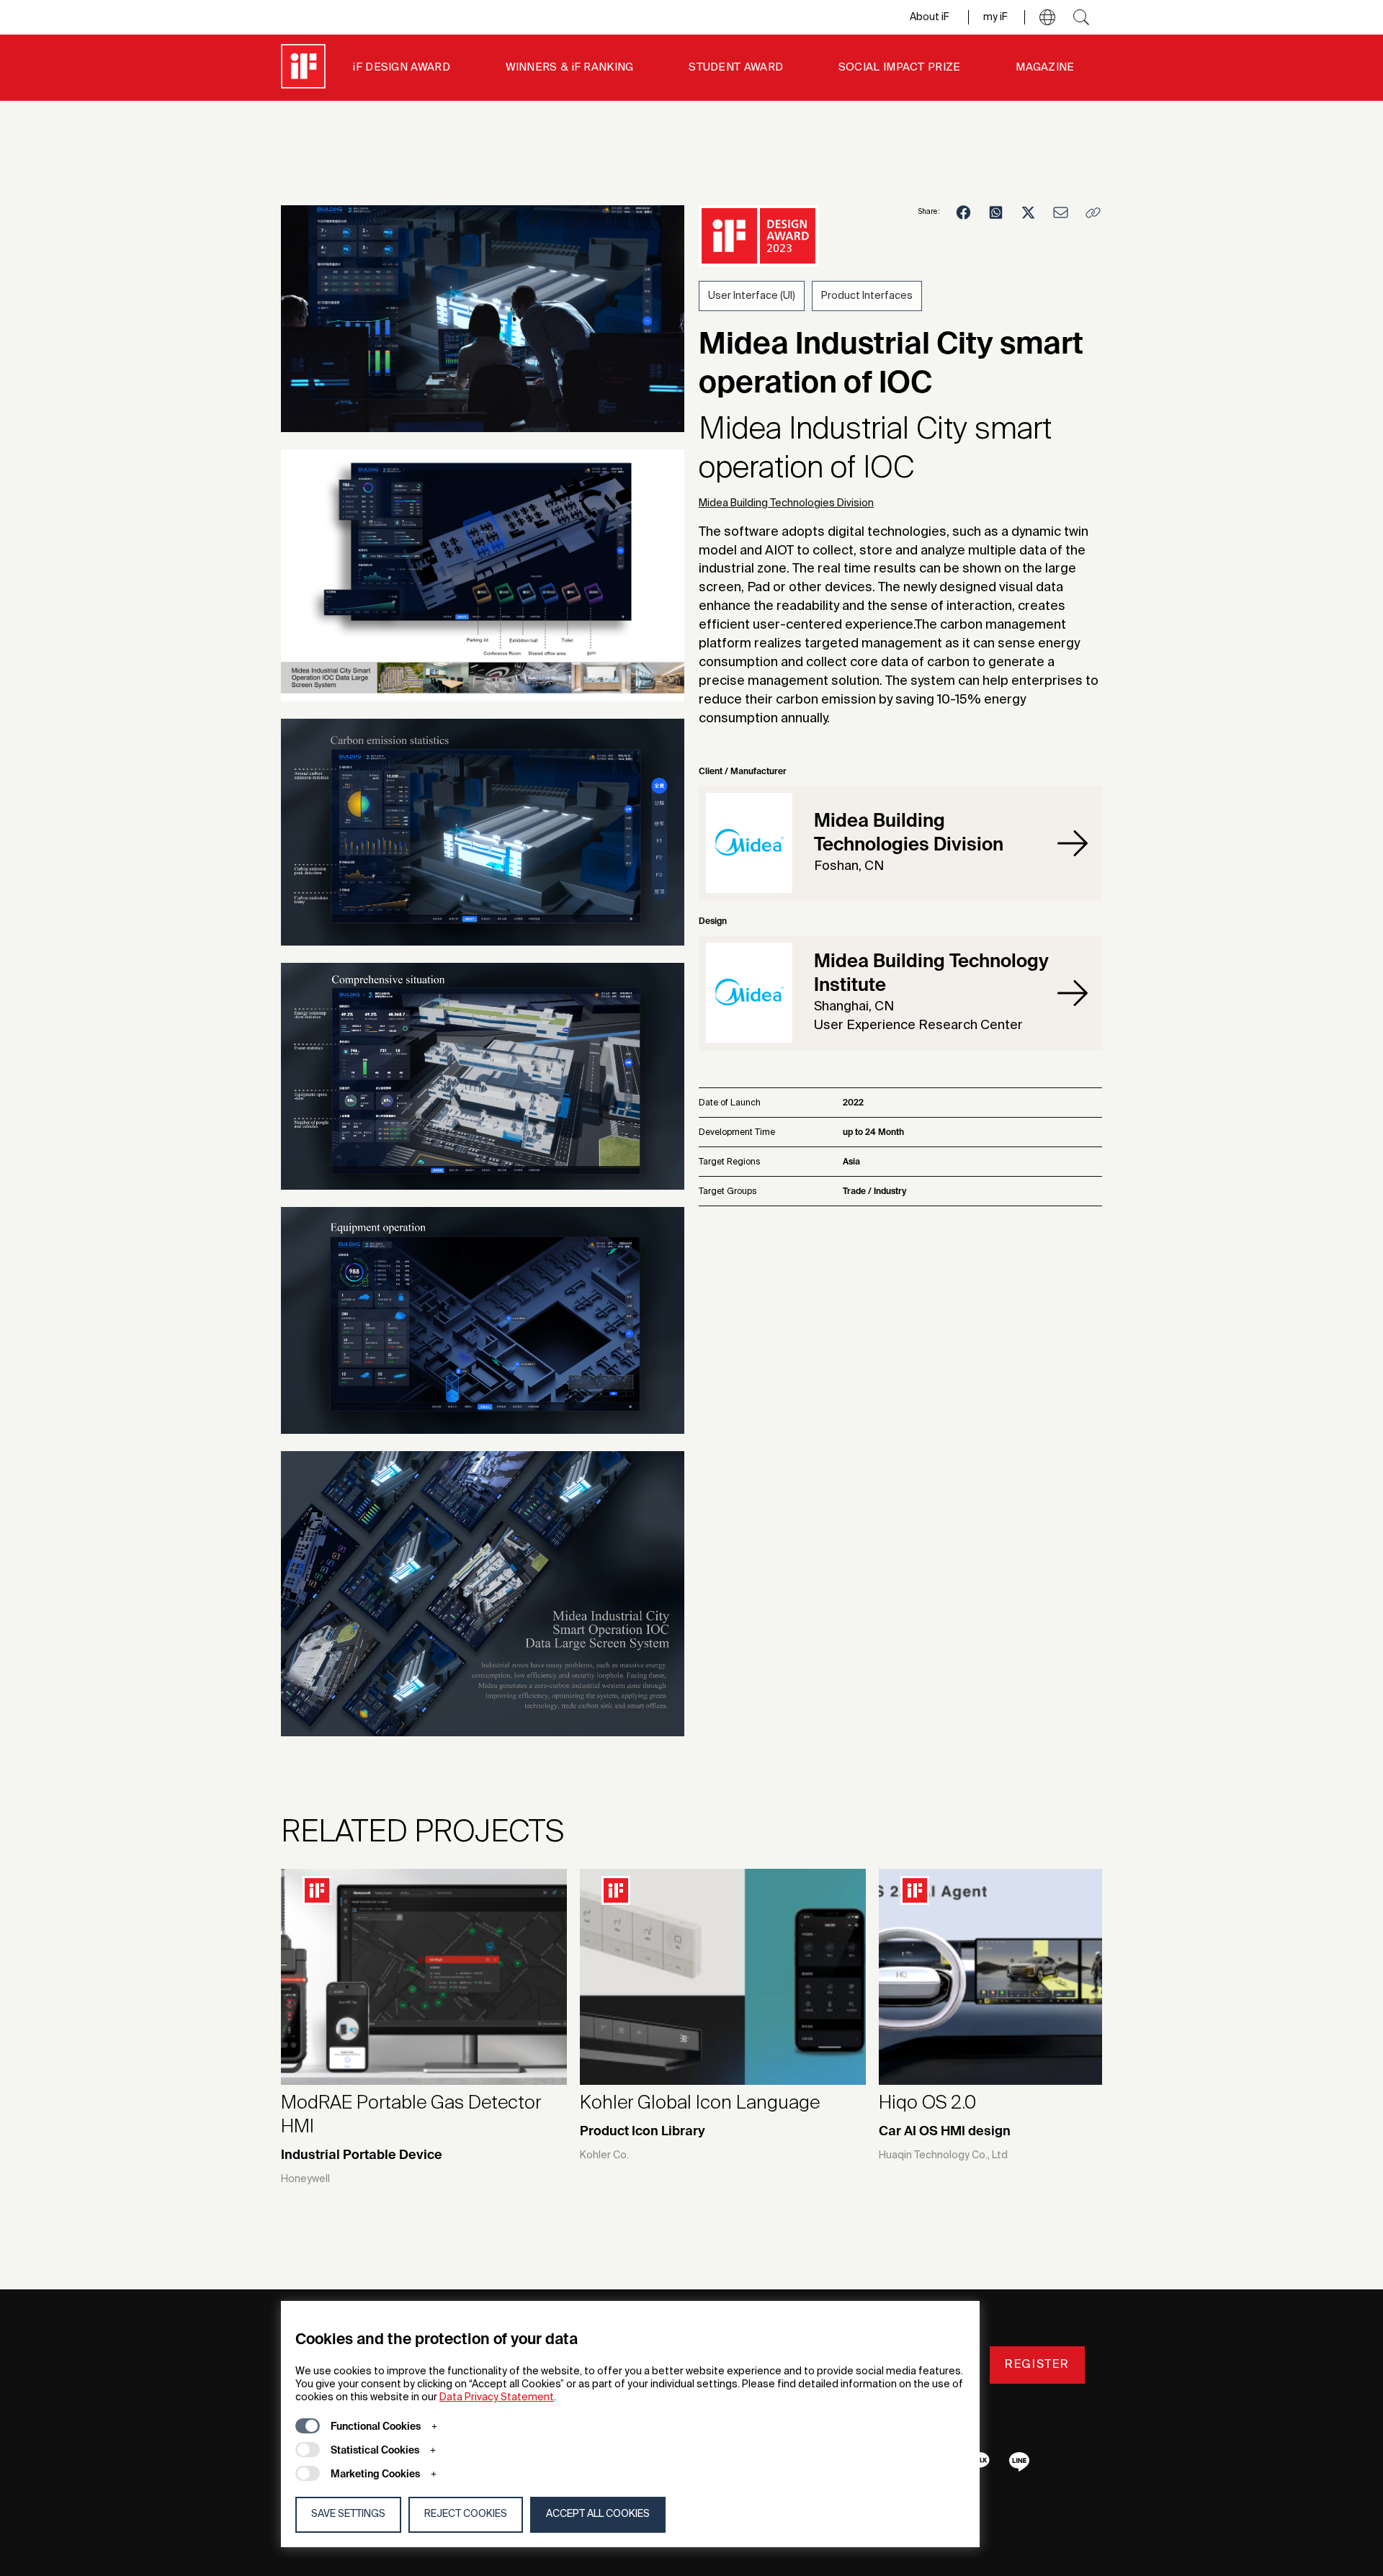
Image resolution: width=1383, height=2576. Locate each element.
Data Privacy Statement (497, 2397)
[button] (1047, 17)
